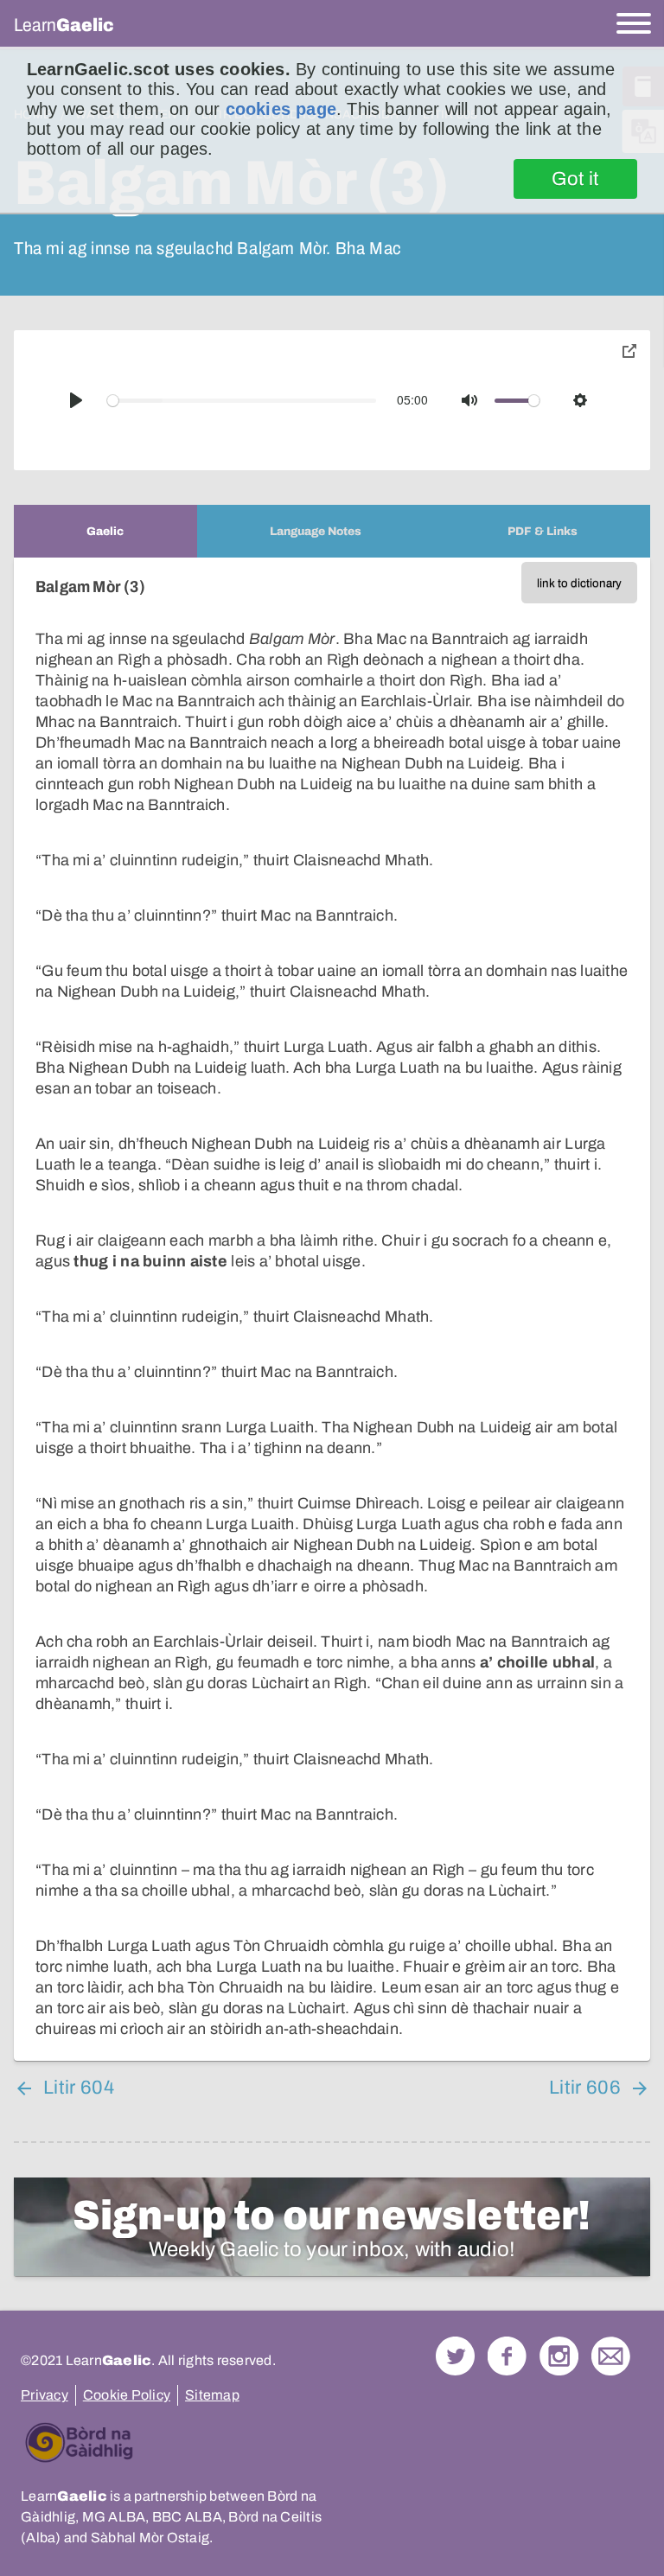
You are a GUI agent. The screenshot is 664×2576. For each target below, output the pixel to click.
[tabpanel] (332, 1309)
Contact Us (611, 2356)
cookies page (281, 109)
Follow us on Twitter (455, 2356)
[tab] (105, 531)
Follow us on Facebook (507, 2356)
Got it (575, 179)
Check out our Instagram (559, 2356)
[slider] (242, 401)
